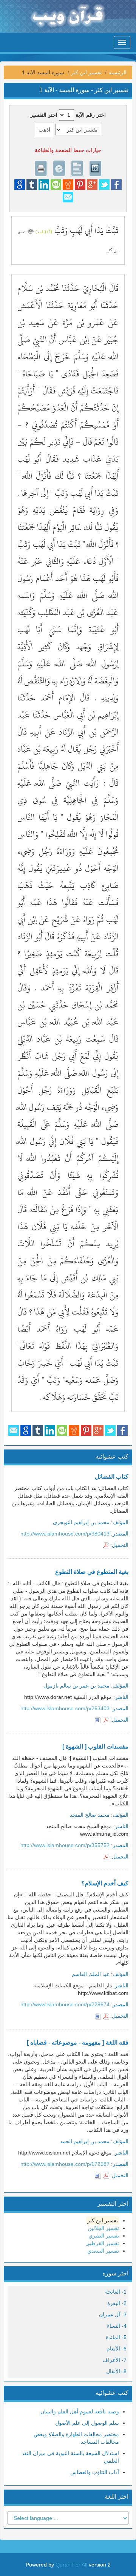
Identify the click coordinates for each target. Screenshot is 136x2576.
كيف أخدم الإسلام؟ (105, 1883)
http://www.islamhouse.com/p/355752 (65, 1845)
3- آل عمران (113, 2314)
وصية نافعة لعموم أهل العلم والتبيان (80, 2411)
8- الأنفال (116, 2371)
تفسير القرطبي (102, 2243)
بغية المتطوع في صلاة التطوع (92, 1572)
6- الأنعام (117, 2349)
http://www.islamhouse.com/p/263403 (65, 1708)
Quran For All (71, 2565)
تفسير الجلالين (103, 2228)
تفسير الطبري (104, 2236)
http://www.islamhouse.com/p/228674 (65, 2004)
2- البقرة (117, 2303)
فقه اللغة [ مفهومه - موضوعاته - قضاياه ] (78, 2042)
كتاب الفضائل (112, 1477)
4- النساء (117, 2326)
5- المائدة (116, 2337)
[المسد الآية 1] (31, 230)
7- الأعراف (114, 2360)
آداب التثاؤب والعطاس (95, 2472)
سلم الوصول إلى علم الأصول (87, 2423)
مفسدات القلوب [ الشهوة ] (95, 1746)
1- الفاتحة (116, 2292)
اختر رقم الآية (91, 115)
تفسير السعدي (103, 2251)
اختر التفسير (44, 115)
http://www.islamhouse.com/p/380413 (65, 1534)
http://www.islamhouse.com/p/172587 (65, 2164)
